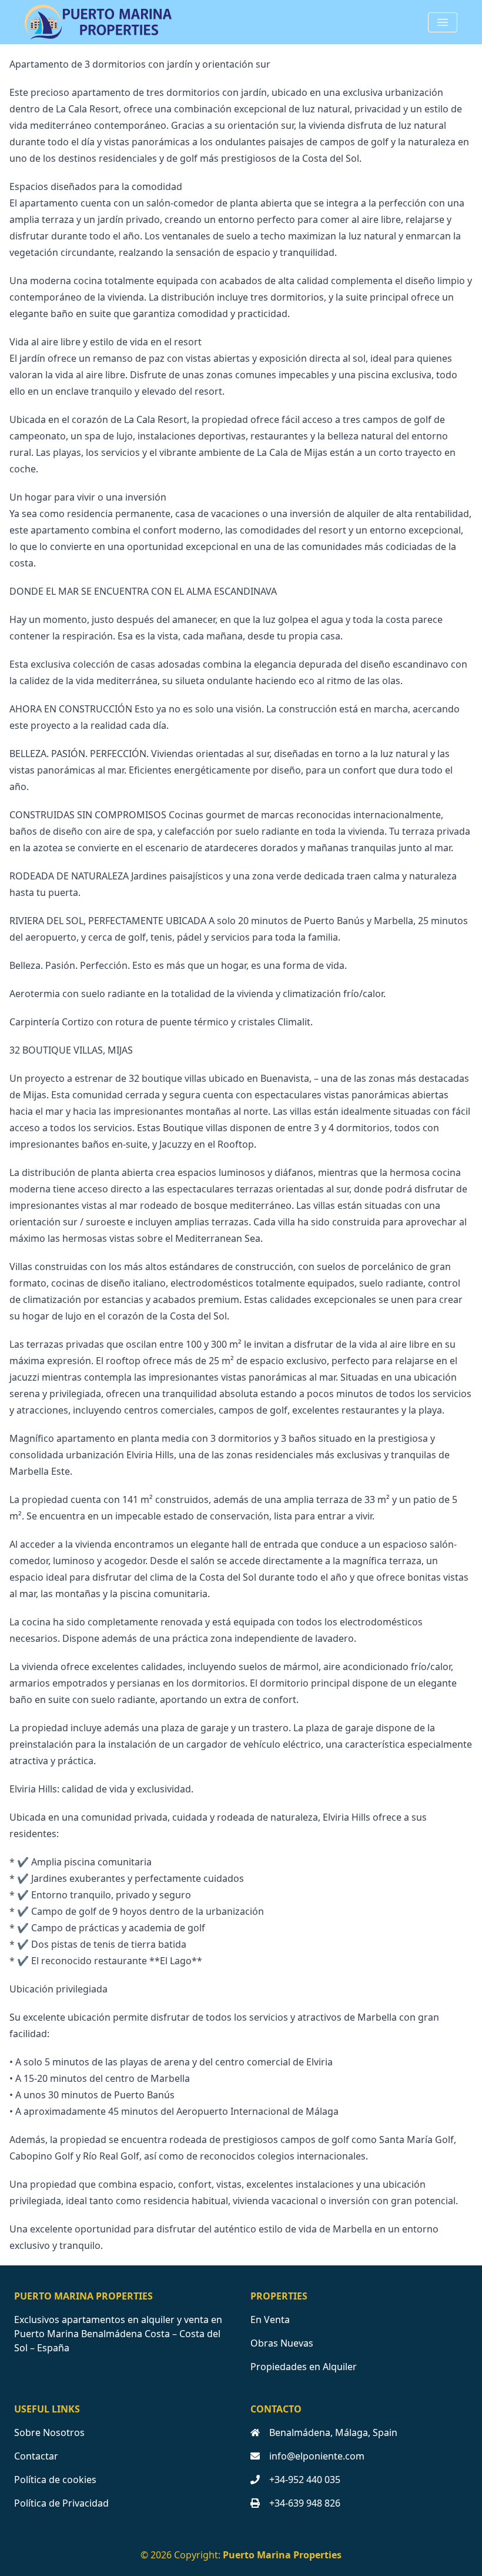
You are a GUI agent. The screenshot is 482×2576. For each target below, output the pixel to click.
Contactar (36, 2456)
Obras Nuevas (282, 2343)
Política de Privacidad (61, 2503)
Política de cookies (55, 2480)
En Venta (270, 2320)
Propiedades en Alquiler (304, 2367)
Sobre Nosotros (49, 2432)
